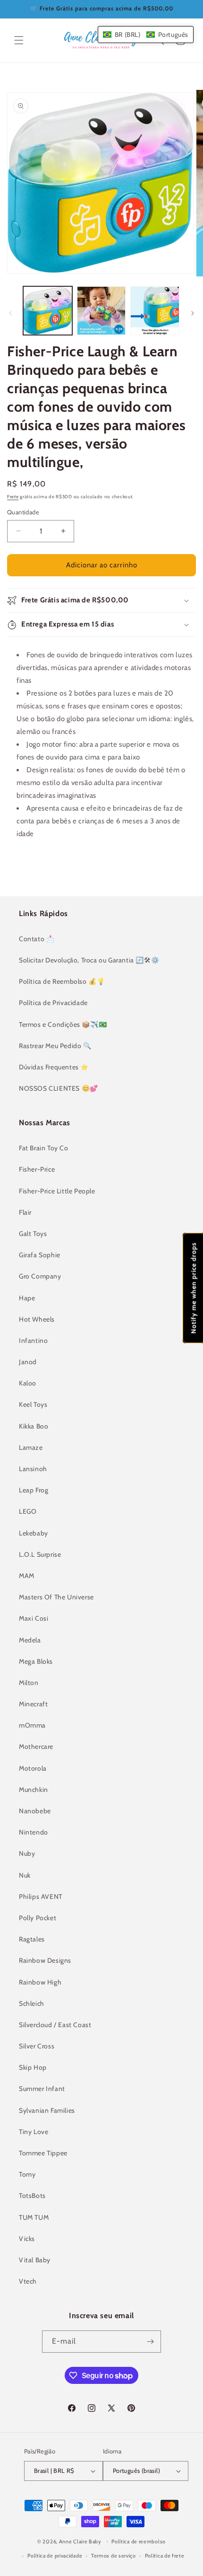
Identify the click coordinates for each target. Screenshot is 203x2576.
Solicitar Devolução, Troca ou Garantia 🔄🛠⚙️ (89, 960)
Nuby (27, 1853)
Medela (30, 1640)
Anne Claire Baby (80, 2541)
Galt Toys (33, 1234)
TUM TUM (34, 2217)
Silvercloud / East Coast (55, 2025)
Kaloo (28, 1383)
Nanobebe (35, 1811)
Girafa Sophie (40, 1255)
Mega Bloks (36, 1661)
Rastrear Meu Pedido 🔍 (55, 1046)
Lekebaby (34, 1533)
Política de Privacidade (53, 1003)
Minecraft (33, 1704)
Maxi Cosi (34, 1618)
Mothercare (36, 1747)
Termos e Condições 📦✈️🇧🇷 (63, 1024)
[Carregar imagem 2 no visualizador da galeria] (101, 311)
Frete (13, 497)
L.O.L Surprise (40, 1554)
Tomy (27, 2174)
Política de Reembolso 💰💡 (62, 981)
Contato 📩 (37, 939)
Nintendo (34, 1832)
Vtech (28, 2281)
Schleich (32, 2003)
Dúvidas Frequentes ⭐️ (54, 1067)
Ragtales (32, 1939)
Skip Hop (33, 2067)
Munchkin (34, 1790)
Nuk (25, 1875)
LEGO (28, 1511)
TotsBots (32, 2196)
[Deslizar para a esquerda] (10, 313)
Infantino (33, 1341)
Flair (25, 1212)
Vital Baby (35, 2260)
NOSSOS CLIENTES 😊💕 (59, 1088)
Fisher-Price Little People (57, 1191)
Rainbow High (40, 1982)
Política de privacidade (55, 2556)
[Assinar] (150, 2342)
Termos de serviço (114, 2556)
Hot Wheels (37, 1319)
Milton (29, 1683)
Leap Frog (34, 1490)
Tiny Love (34, 2132)
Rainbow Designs (45, 1960)
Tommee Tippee (43, 2153)
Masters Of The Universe (56, 1597)
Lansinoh (33, 1469)
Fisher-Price (37, 1169)
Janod (28, 1362)
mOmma (32, 1725)
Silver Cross (37, 2046)
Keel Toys (33, 1404)
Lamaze (31, 1447)
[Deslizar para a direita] (193, 313)
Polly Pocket (38, 1918)
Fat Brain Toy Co (44, 1148)
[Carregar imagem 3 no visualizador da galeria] (155, 311)
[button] (19, 40)
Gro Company (40, 1276)
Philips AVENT (41, 1897)
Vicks (27, 2239)
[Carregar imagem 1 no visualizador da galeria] (48, 311)
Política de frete (165, 2556)
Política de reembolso (139, 2541)
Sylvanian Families (47, 2110)
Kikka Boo (34, 1426)
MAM (27, 1576)
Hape (27, 1298)
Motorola (33, 1768)
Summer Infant (42, 2089)
